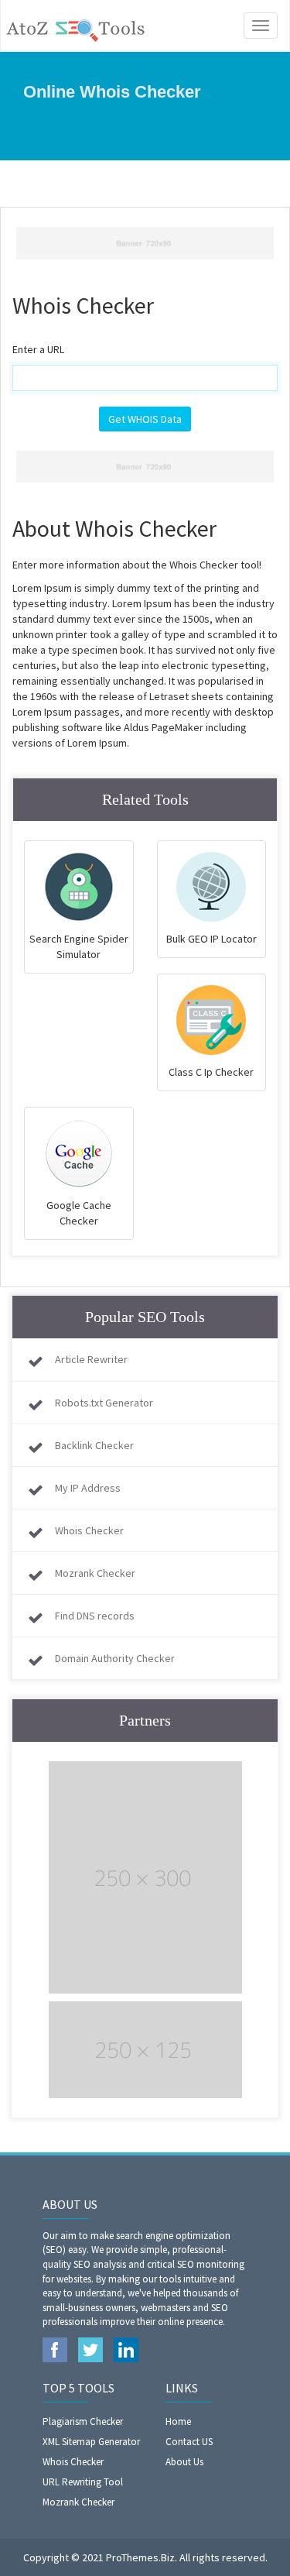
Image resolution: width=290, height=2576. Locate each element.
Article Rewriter (91, 1359)
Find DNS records (95, 1616)
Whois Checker (89, 1530)
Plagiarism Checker (83, 2421)
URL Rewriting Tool (83, 2482)
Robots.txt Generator (104, 1403)
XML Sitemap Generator (91, 2442)
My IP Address (88, 1488)
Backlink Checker (94, 1445)
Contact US (189, 2442)
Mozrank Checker (95, 1573)
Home (178, 2421)
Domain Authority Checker (115, 1658)
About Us (184, 2462)
